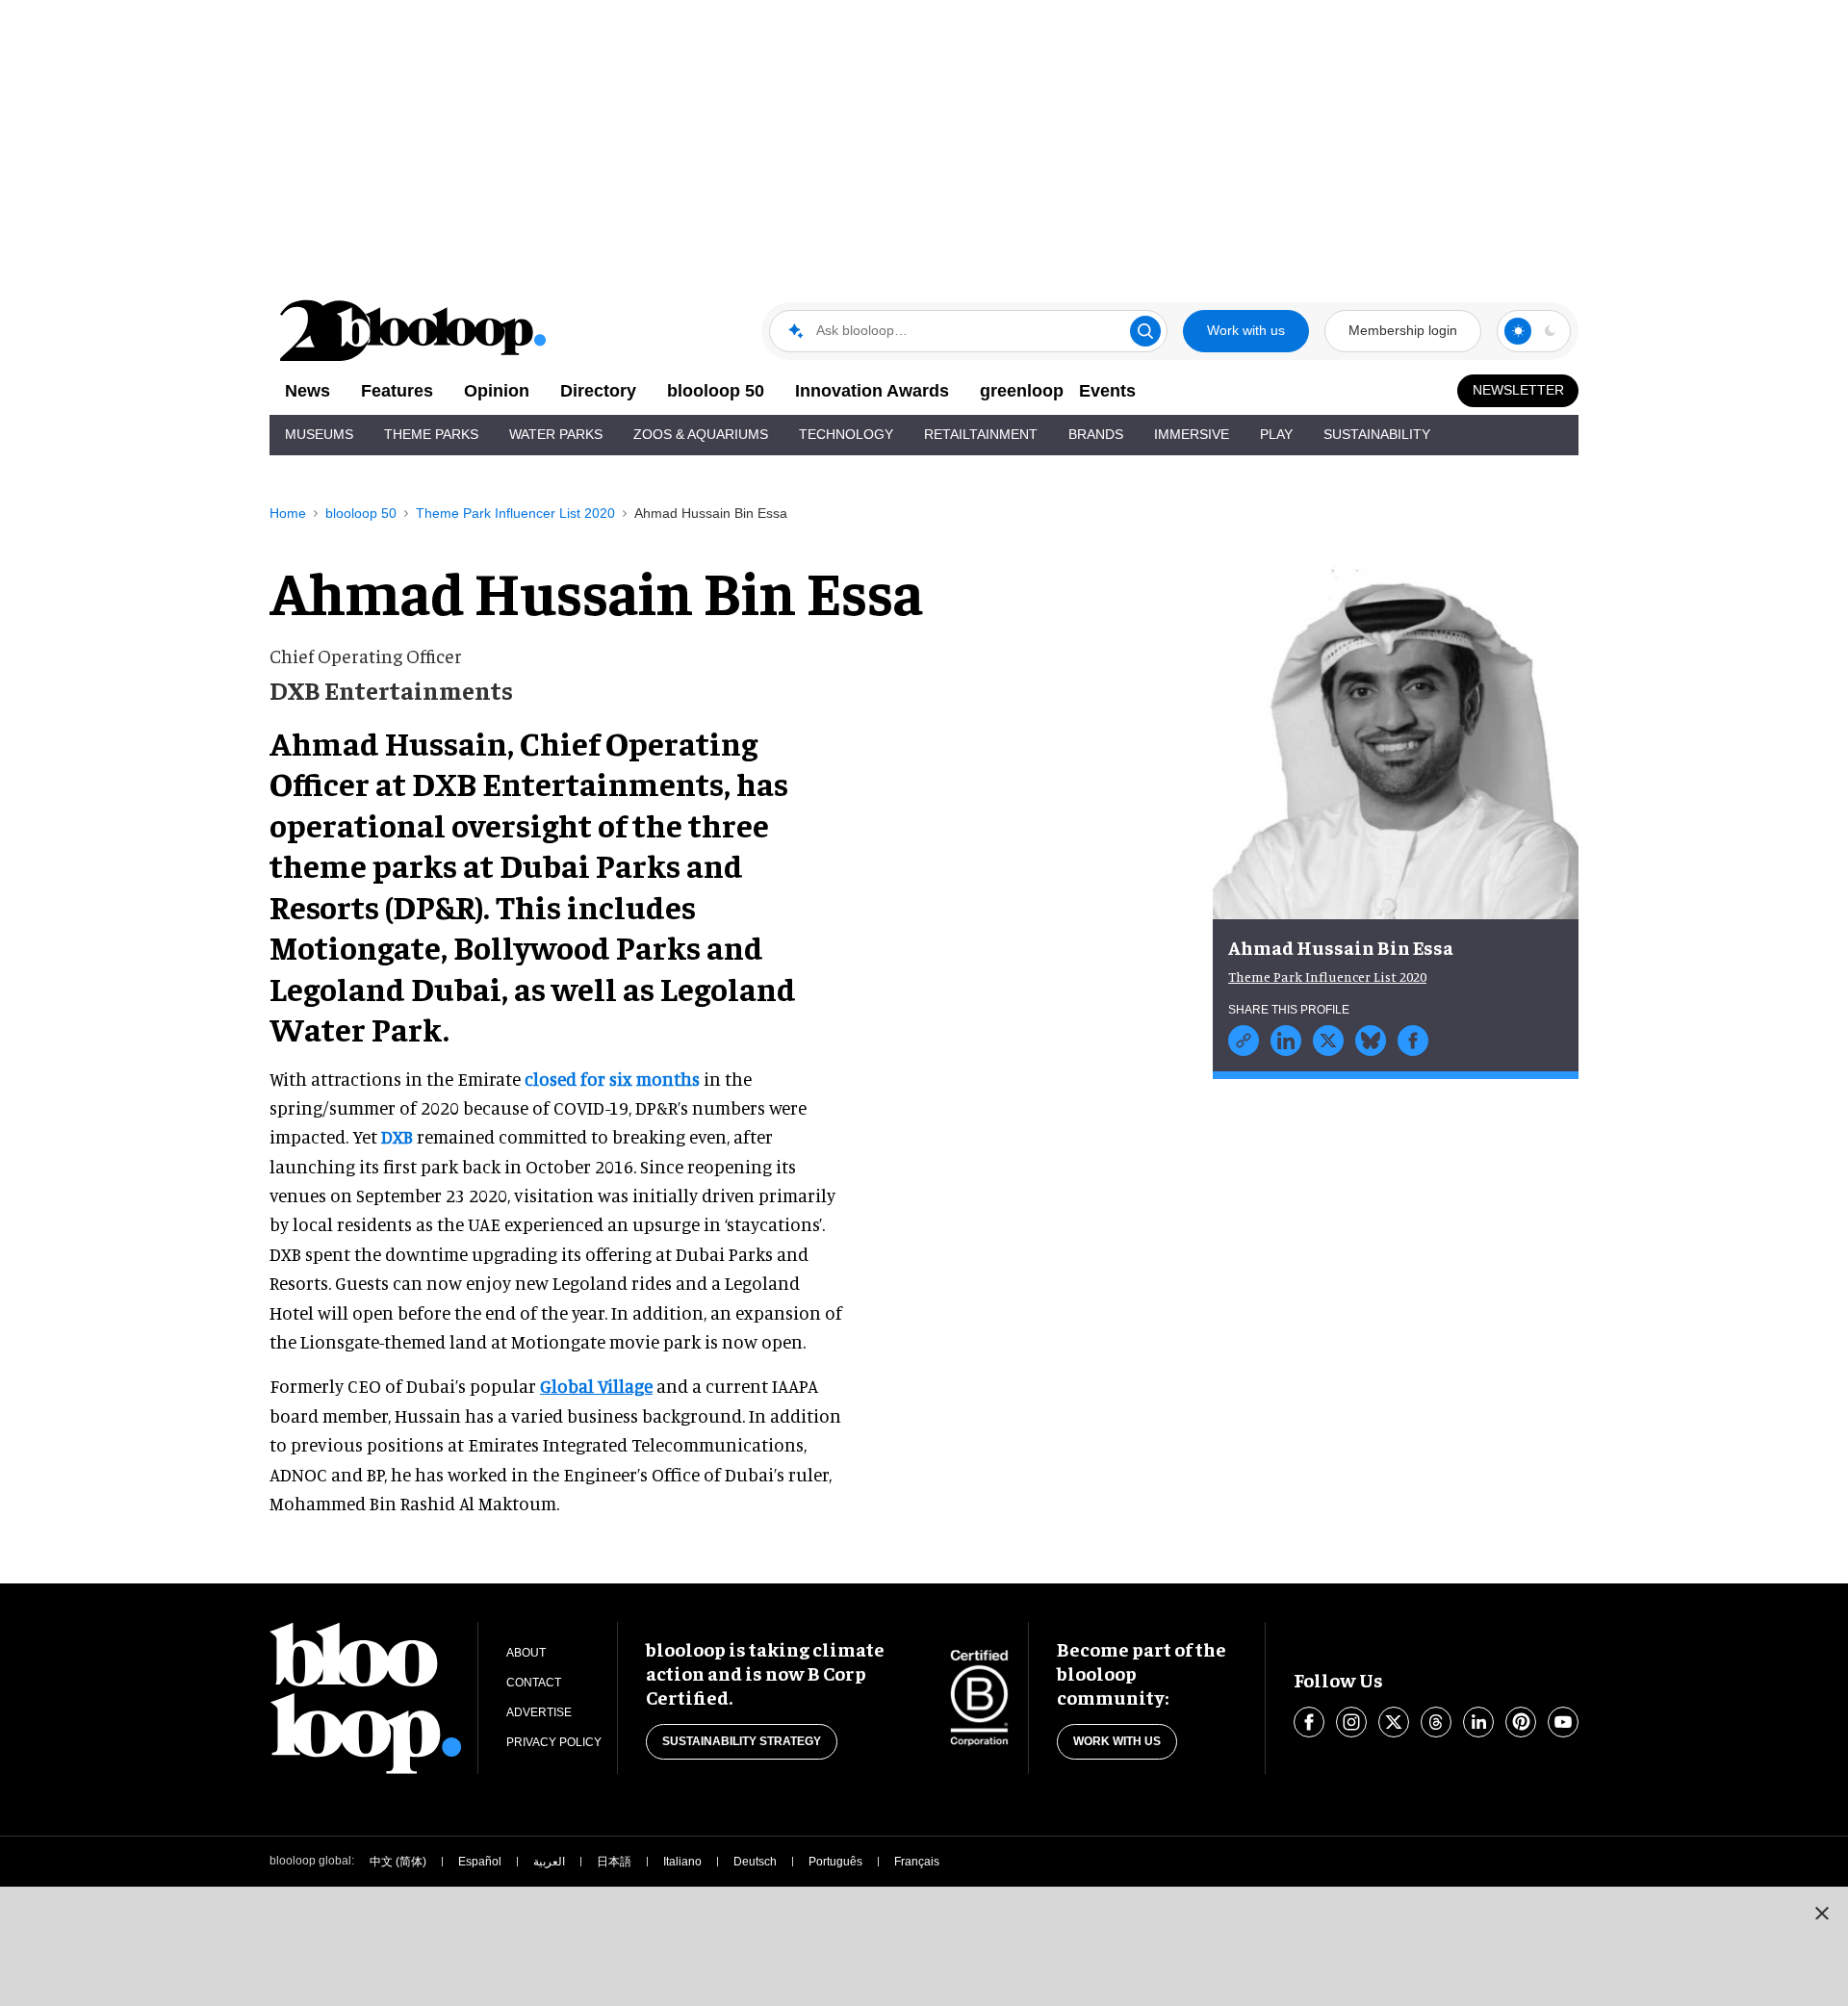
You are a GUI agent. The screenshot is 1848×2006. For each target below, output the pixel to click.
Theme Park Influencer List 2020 (515, 513)
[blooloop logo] (414, 331)
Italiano (682, 1862)
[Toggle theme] (1518, 331)
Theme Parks (431, 434)
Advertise (539, 1712)
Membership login (1403, 330)
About (526, 1653)
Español (480, 1862)
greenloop (1022, 391)
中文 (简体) (398, 1862)
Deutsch (755, 1862)
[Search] (1145, 331)
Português (835, 1862)
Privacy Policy (554, 1742)
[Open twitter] (1394, 1722)
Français (917, 1862)
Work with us (1246, 330)
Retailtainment (981, 434)
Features (397, 391)
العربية (549, 1862)
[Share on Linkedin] (1286, 1041)
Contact (534, 1683)
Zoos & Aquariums (701, 434)
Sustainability (1377, 434)
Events (1107, 391)
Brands (1096, 434)
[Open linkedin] (1478, 1722)
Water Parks (556, 434)
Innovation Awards (872, 391)
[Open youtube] (1563, 1722)
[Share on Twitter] (1328, 1041)
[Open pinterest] (1521, 1722)
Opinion (497, 391)
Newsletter (1518, 390)
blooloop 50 (716, 391)
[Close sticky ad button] (1822, 1913)
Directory (598, 391)
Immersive (1192, 434)
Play (1276, 434)
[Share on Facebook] (1413, 1041)
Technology (846, 434)
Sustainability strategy (742, 1741)
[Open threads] (1436, 1722)
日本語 (614, 1862)
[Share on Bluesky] (1371, 1041)
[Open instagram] (1351, 1722)
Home (288, 513)
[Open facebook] (1309, 1722)
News (308, 391)
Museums (319, 434)
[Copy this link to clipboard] (1244, 1041)
